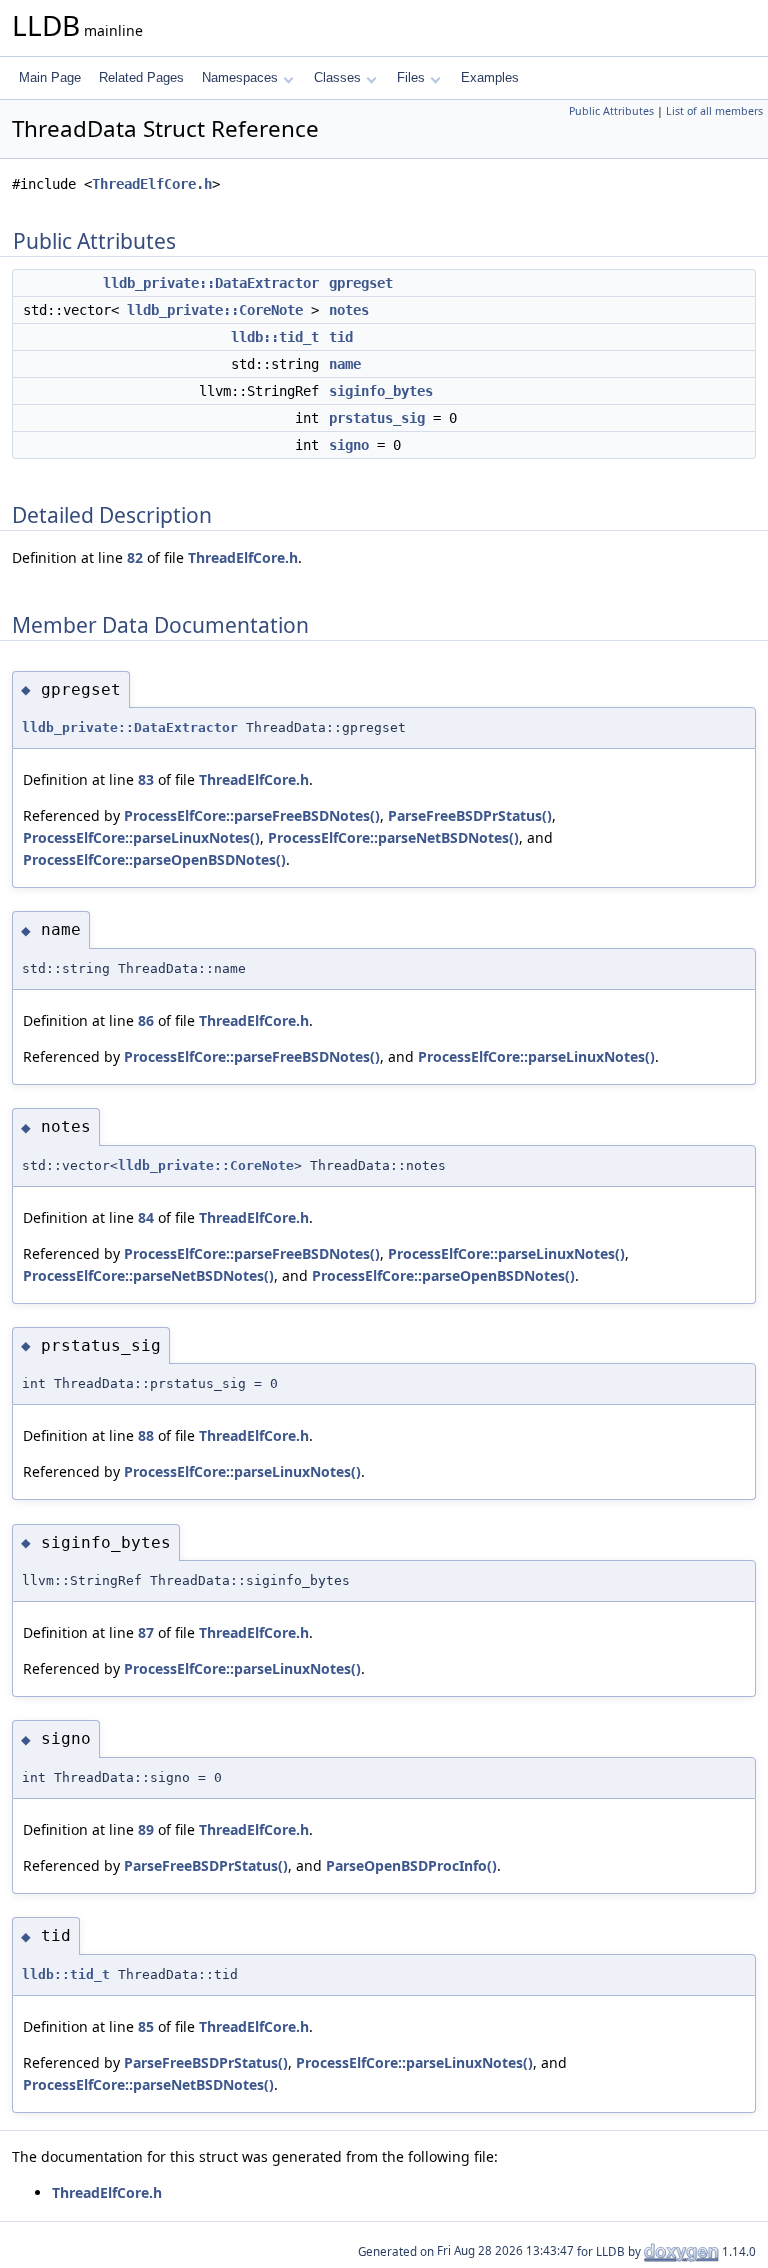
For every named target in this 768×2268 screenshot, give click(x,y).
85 (146, 2026)
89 (146, 1829)
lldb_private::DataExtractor (211, 283)
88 (146, 1435)
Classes (337, 77)
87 (146, 1632)
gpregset (361, 283)
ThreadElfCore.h (152, 184)
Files (411, 77)
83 (146, 779)
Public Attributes (611, 111)
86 (146, 1020)
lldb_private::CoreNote (215, 310)
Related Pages (141, 77)
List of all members (714, 111)
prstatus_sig (377, 418)
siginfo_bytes (381, 391)
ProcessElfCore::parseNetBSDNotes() (393, 837)
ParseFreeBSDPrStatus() (470, 815)
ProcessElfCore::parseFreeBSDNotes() (252, 815)
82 (135, 557)
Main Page (50, 77)
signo (349, 445)
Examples (490, 77)
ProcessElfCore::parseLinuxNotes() (141, 837)
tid (341, 337)
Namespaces (240, 77)
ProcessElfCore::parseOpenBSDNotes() (154, 859)
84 (146, 1217)
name (345, 364)
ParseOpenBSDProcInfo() (411, 1865)
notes (349, 310)
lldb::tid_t (275, 337)
